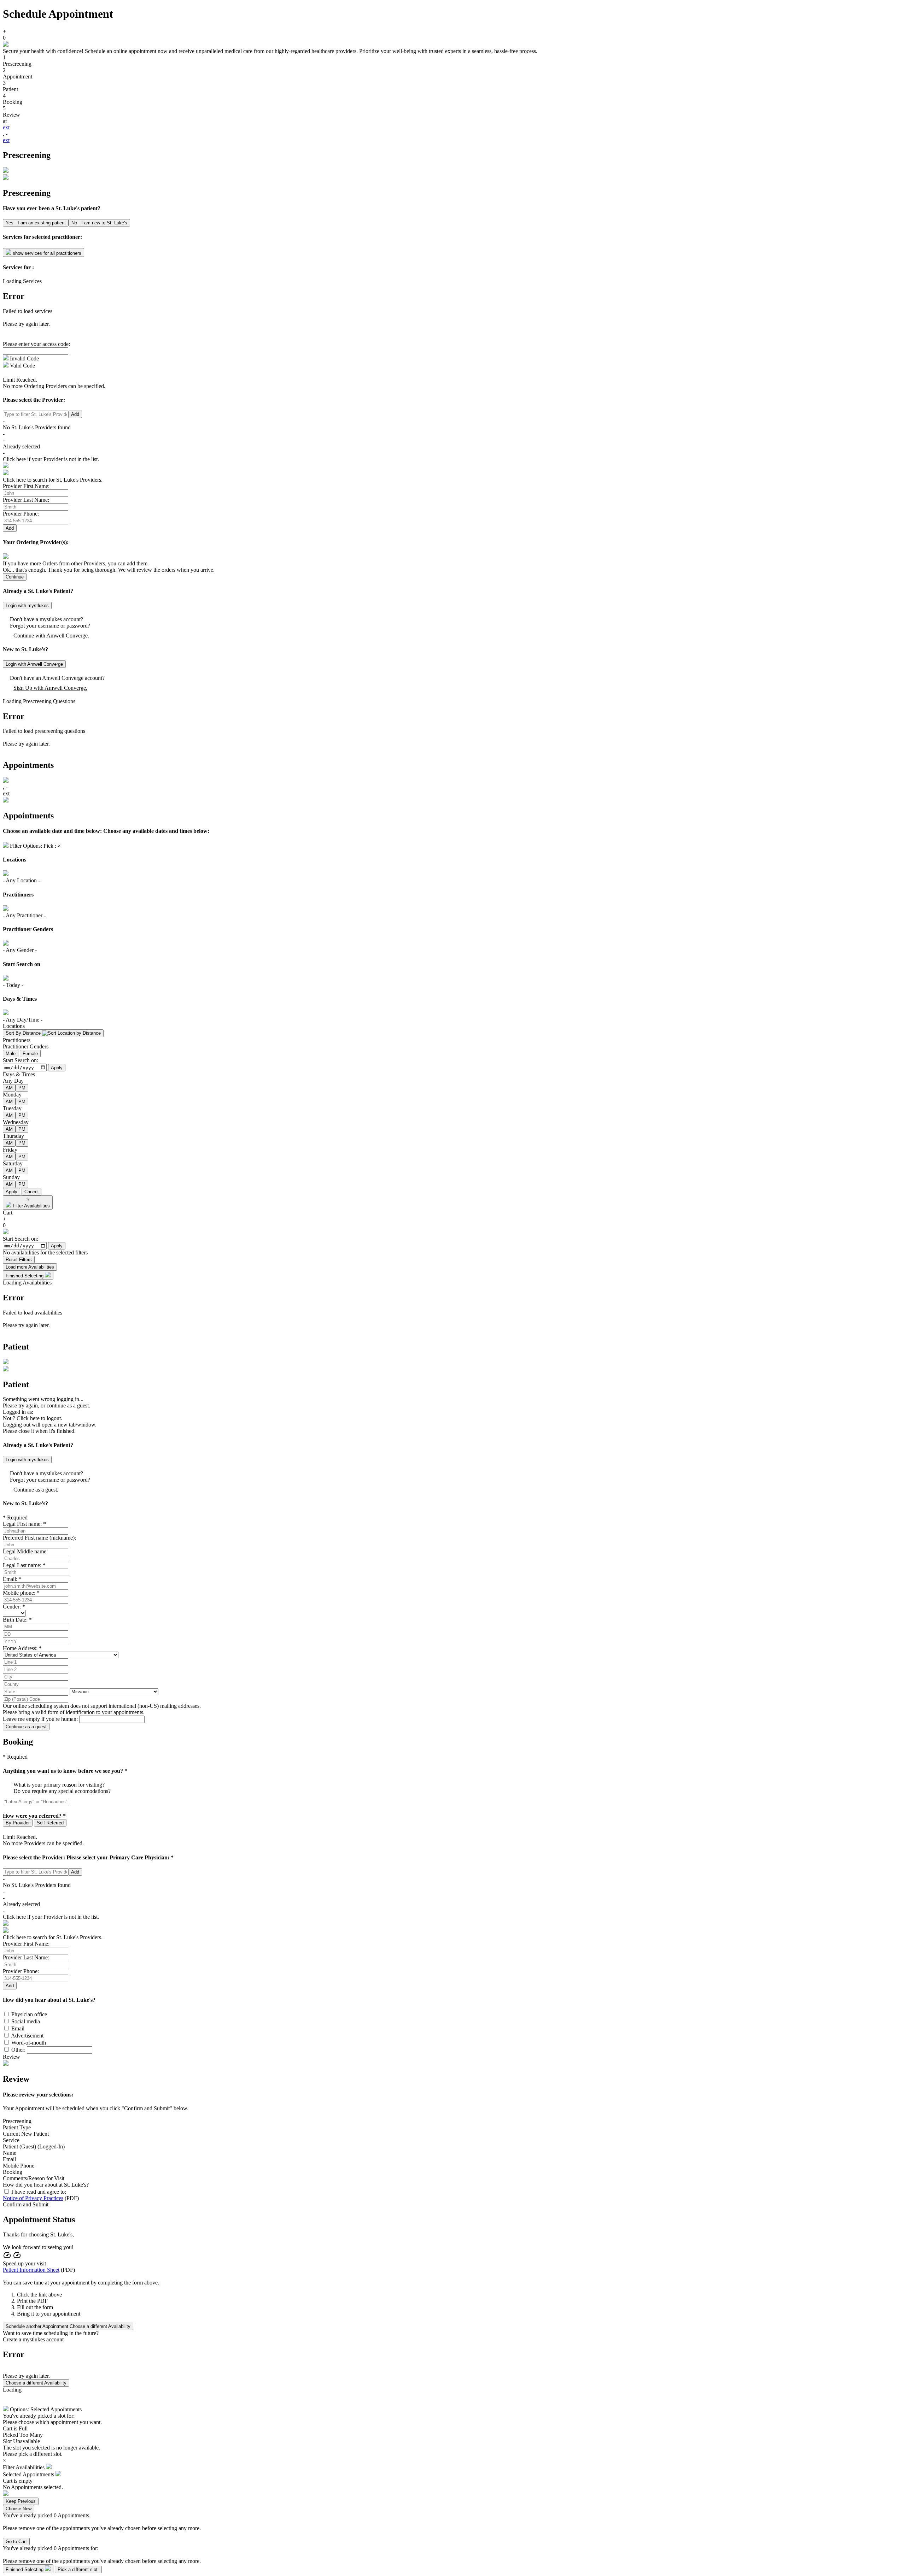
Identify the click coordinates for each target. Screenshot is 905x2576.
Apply (57, 1068)
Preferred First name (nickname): (39, 1538)
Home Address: (20, 1648)
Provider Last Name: (26, 500)
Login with (27, 605)
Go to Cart (16, 2542)
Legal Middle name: (25, 1551)
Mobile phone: (19, 1593)
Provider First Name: (26, 486)
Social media (26, 2021)
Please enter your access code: (36, 344)
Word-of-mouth (29, 2043)
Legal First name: (22, 1524)
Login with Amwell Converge (34, 664)
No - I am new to (99, 223)
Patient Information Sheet (31, 2270)
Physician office (29, 2014)
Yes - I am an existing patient (36, 223)
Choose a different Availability (36, 2383)
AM (9, 1088)
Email (18, 2028)
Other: (18, 2050)
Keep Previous (21, 2501)
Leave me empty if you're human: (40, 1719)
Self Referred (50, 1823)
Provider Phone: (21, 514)
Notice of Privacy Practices (33, 2198)
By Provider (18, 1823)
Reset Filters (19, 1260)
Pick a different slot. (78, 2569)
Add (75, 414)
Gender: (12, 1607)
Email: (10, 1579)
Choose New (19, 2509)
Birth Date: (15, 1620)
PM (22, 1088)
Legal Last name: (22, 1565)
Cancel (31, 1192)
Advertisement (27, 2036)
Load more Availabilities (30, 1267)
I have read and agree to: (39, 2192)
